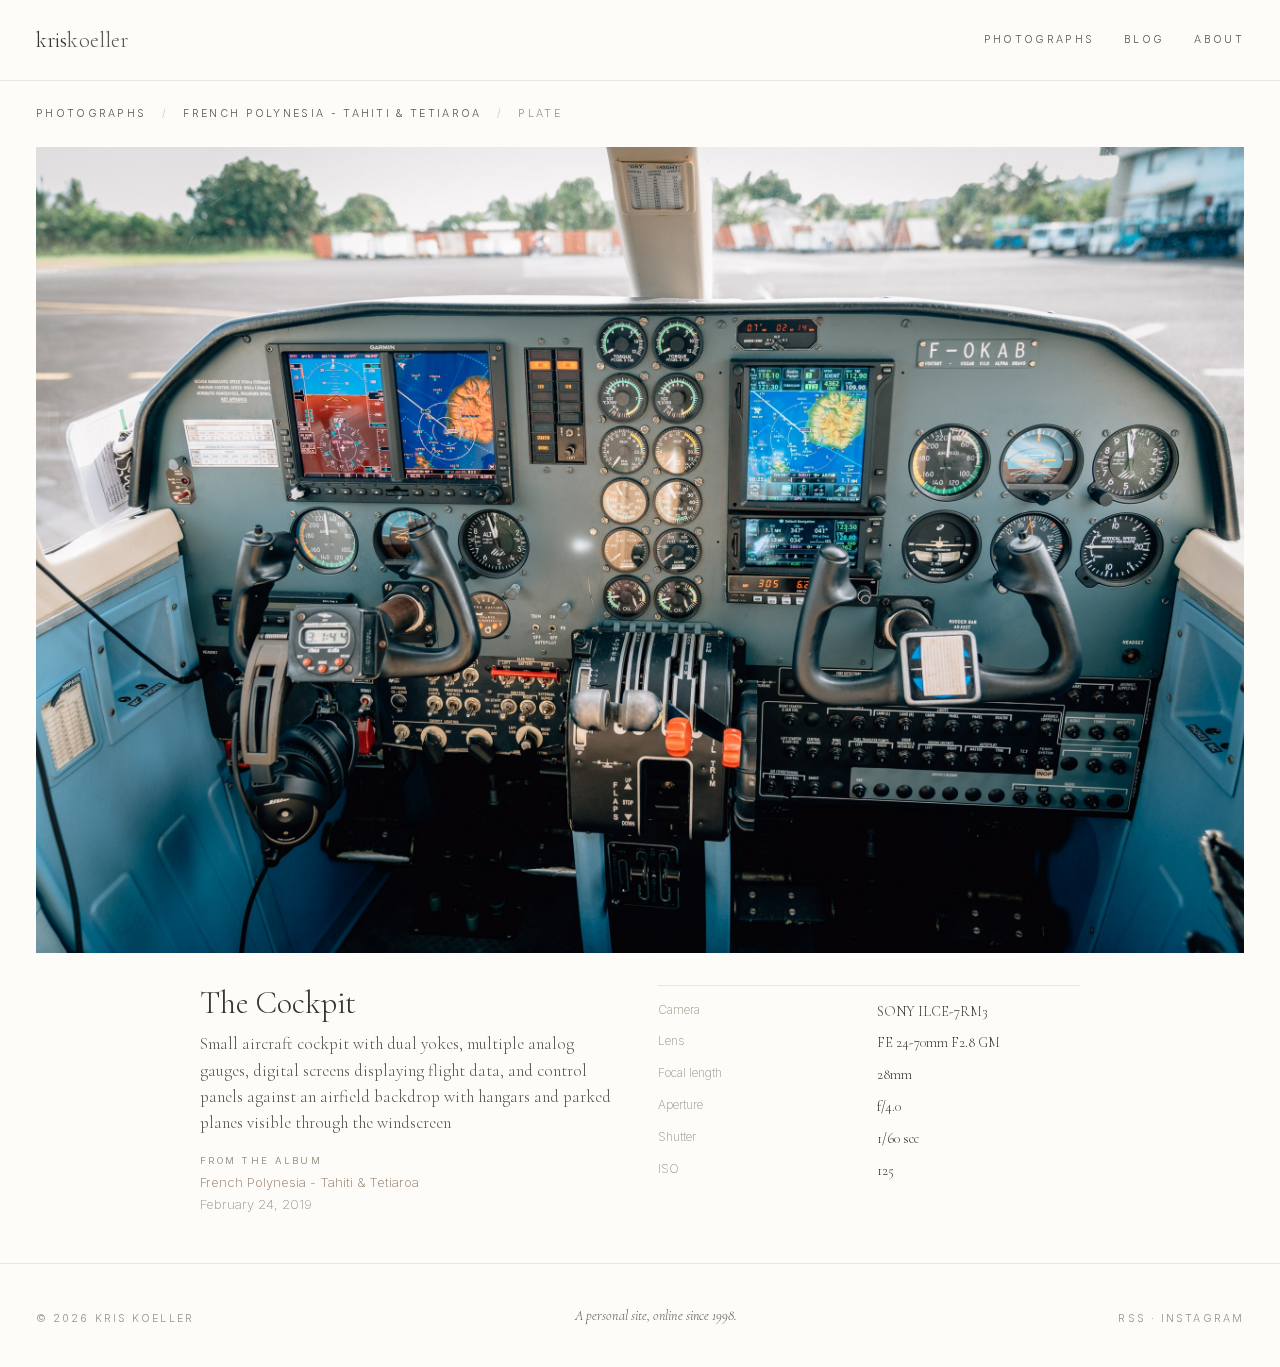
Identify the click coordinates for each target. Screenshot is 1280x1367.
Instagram (1202, 1318)
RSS (1131, 1318)
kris (82, 40)
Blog (1144, 39)
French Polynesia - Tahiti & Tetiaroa (332, 113)
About (1219, 39)
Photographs (1039, 39)
